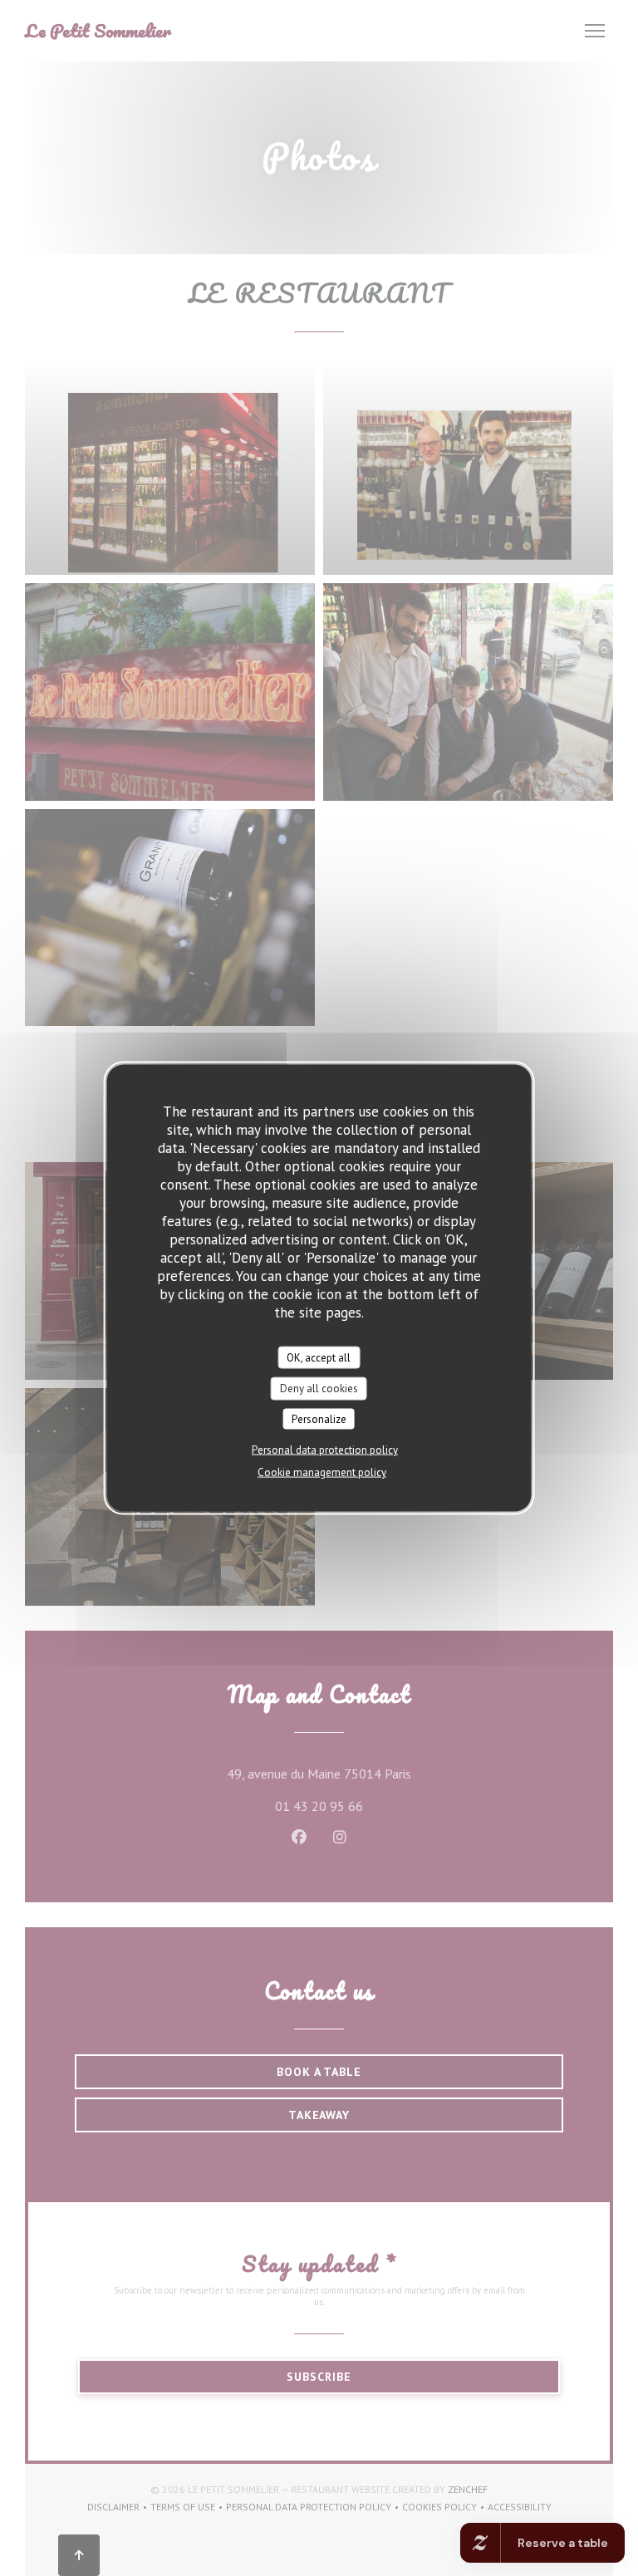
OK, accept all (319, 1357)
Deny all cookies (319, 1389)
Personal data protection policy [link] (325, 1450)
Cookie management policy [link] (322, 1472)
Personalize (319, 1418)
